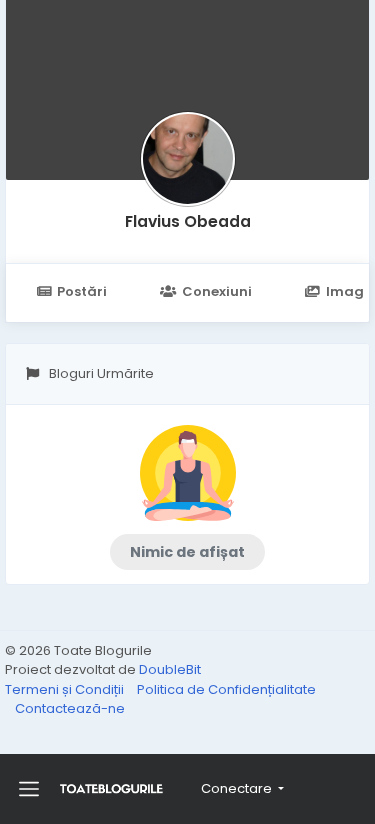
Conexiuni (217, 291)
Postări (82, 291)
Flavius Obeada (188, 221)
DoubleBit (170, 669)
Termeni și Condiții (66, 689)
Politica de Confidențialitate (226, 689)
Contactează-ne (70, 708)
